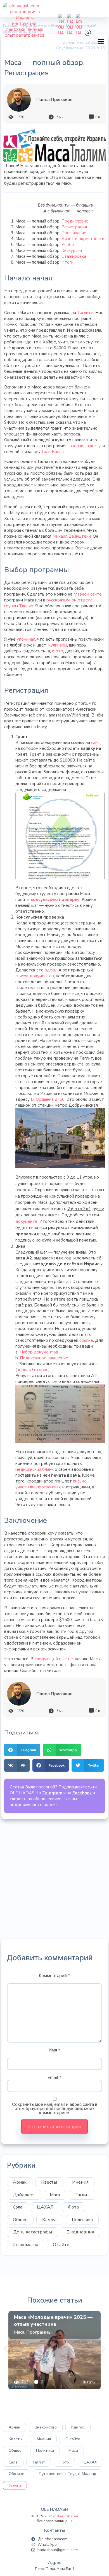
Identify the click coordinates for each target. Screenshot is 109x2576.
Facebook (82, 1793)
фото (58, 651)
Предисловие (75, 221)
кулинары (58, 645)
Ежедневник (80, 2232)
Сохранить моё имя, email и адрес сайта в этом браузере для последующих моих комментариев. (55, 2108)
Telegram (52, 1793)
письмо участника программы (51, 1484)
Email (54, 2077)
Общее (20, 2220)
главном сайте (88, 594)
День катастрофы (32, 2232)
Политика (82, 2220)
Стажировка (74, 256)
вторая (41, 1370)
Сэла (18, 2207)
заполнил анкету (84, 446)
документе (26, 1221)
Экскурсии (72, 250)
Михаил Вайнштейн (72, 536)
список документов (35, 976)
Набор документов (39, 1352)
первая (24, 1370)
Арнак (20, 2182)
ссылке (86, 1340)
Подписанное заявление (44, 1358)
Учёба (68, 245)
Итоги (67, 262)
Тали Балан (52, 452)
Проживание (74, 233)
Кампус (50, 2220)
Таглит (82, 2195)
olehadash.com (66, 2516)
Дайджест (24, 2195)
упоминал (26, 639)
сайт (96, 743)
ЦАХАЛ (45, 2207)
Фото (74, 2207)
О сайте (61, 2245)
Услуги (15, 2485)
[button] (101, 41)
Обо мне (16, 2474)
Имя (54, 2050)
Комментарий (54, 1976)
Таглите (85, 313)
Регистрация (74, 227)
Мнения (80, 2182)
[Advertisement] (54, 1879)
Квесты (49, 2182)
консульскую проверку (55, 900)
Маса (55, 2195)
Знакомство (26, 2245)
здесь (51, 970)
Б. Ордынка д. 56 (48, 1099)
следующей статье (54, 1659)
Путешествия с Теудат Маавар (67, 2474)
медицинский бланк (35, 1469)
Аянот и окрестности (83, 239)
